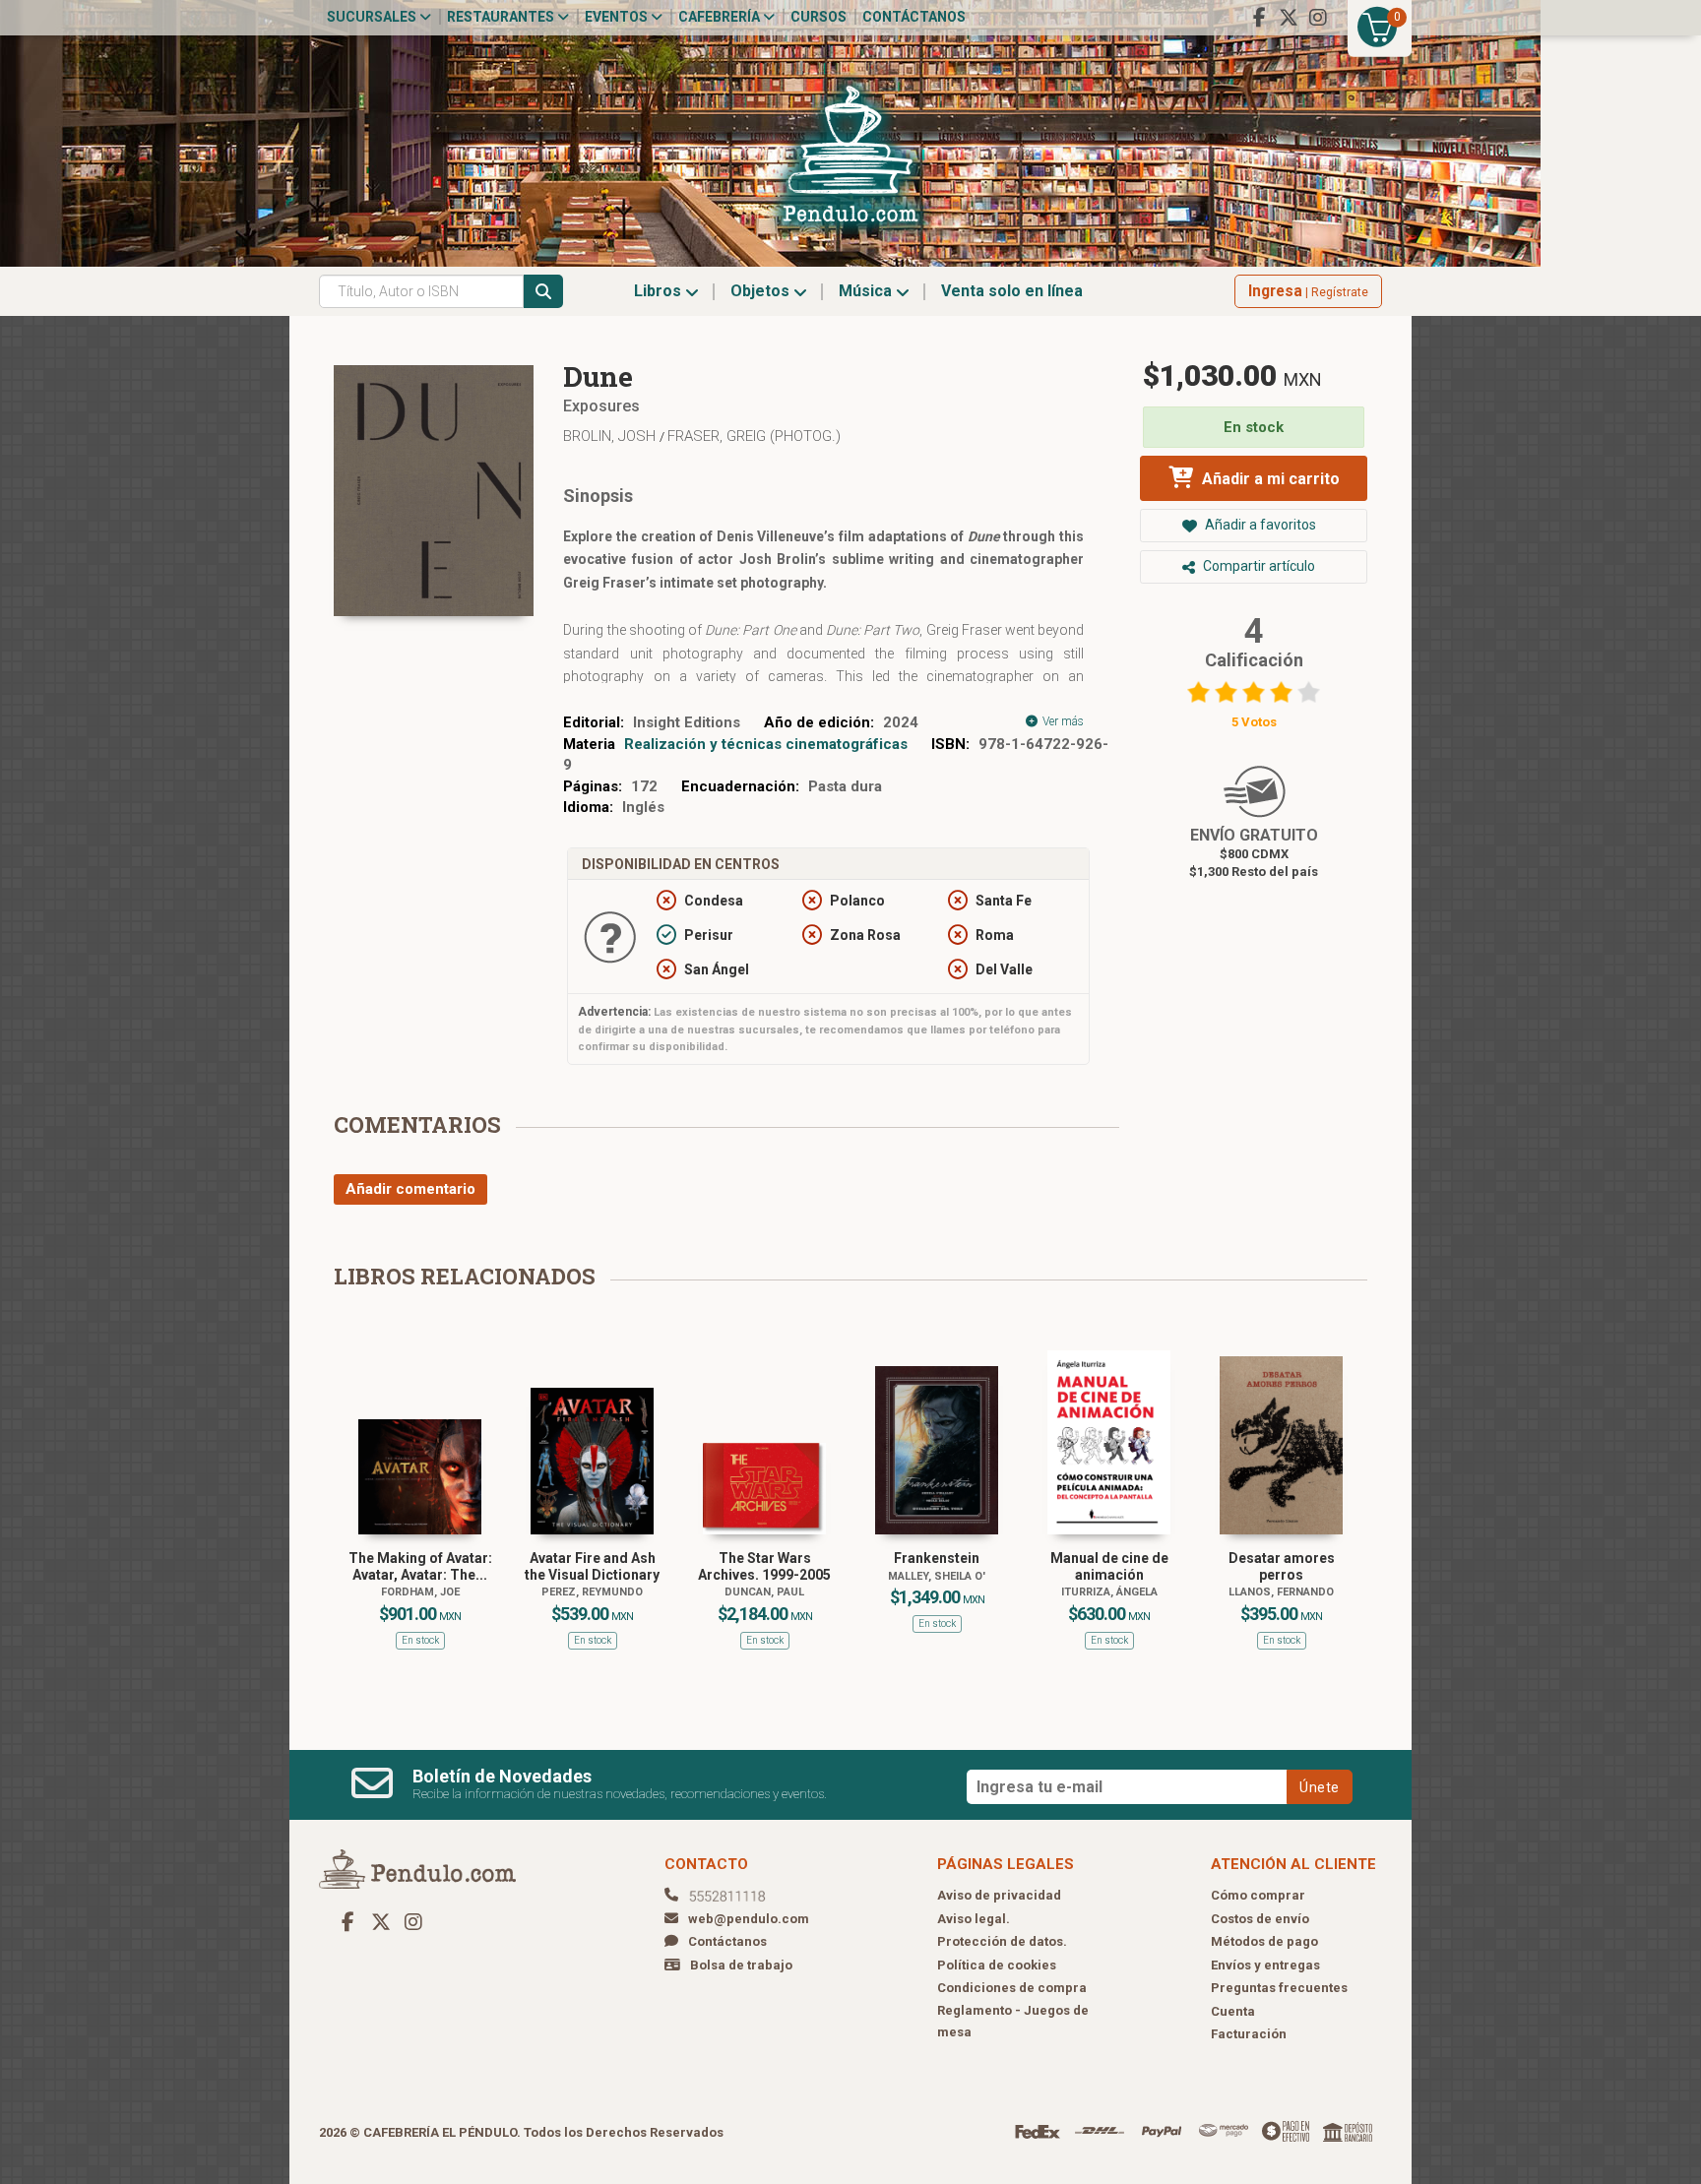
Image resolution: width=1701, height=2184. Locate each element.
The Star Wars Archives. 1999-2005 (764, 1566)
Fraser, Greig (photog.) (754, 436)
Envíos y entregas (1265, 1965)
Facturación (1249, 2034)
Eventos (618, 17)
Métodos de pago (1264, 1941)
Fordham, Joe (420, 1592)
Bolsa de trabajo (741, 1965)
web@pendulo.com (749, 1919)
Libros (660, 291)
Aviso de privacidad (999, 1895)
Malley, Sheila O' (937, 1576)
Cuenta (1233, 2011)
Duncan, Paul (764, 1592)
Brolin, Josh (611, 436)
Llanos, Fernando (1281, 1592)
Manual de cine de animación (1109, 1566)
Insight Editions (687, 722)
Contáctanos (914, 17)
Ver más (1062, 721)
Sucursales (373, 17)
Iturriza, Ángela (1109, 1592)
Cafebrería (721, 17)
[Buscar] (543, 291)
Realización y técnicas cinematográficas (766, 744)
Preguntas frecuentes (1279, 1988)
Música (867, 291)
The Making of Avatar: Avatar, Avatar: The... (420, 1566)
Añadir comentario (410, 1189)
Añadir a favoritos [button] (1259, 525)
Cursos (819, 17)
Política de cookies (997, 1965)
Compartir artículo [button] (1258, 566)
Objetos (762, 291)
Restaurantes (502, 17)
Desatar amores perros (1282, 1566)
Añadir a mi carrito (1269, 479)
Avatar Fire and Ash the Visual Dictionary (592, 1566)
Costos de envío (1260, 1919)
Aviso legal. (974, 1919)
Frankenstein (937, 1558)
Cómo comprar (1258, 1895)
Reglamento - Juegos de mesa (1013, 2022)
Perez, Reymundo (592, 1592)
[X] (1289, 18)
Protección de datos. (1002, 1941)
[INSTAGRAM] (1318, 18)
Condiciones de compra (1012, 1988)
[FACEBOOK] (1259, 18)
